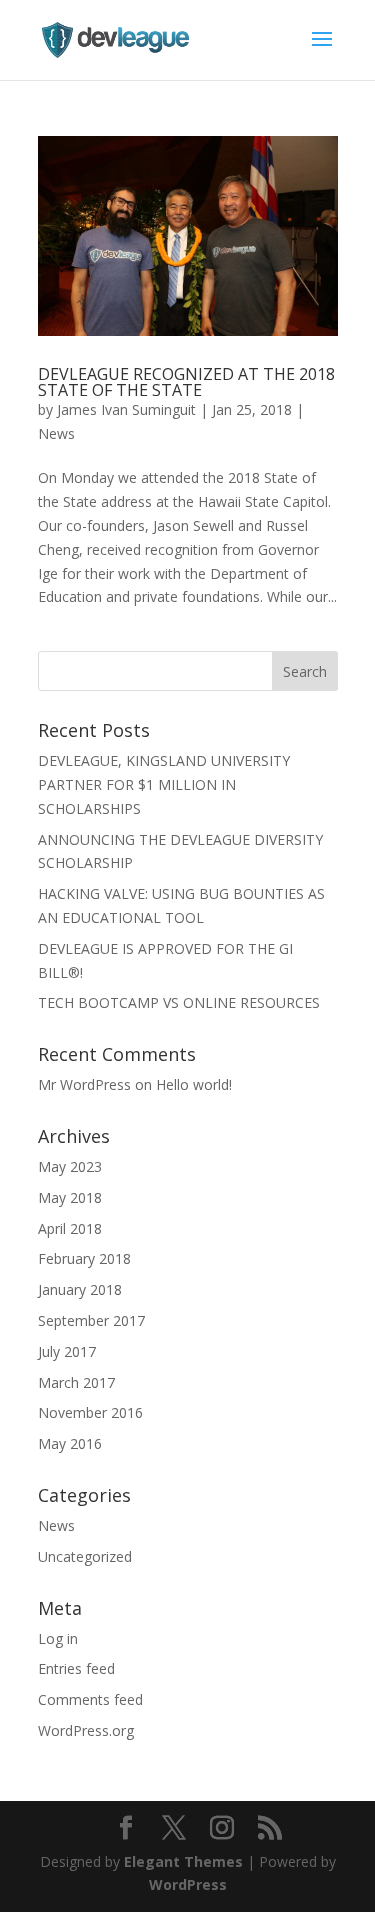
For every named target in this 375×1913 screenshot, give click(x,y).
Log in (58, 1638)
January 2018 (80, 1289)
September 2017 (91, 1320)
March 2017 (76, 1382)
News (56, 433)
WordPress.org (86, 1730)
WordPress (188, 1884)
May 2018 (70, 1197)
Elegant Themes (183, 1861)
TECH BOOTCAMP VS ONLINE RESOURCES (179, 1002)
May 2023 (70, 1166)
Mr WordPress (84, 1084)
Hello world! (194, 1084)
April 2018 (70, 1228)
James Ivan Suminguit (126, 409)
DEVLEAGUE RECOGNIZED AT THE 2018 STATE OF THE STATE (186, 382)
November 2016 (90, 1412)
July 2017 (67, 1351)
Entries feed (76, 1668)
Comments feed (90, 1699)
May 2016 (70, 1443)
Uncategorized (85, 1556)
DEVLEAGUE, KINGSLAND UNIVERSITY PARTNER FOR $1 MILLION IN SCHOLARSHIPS (164, 784)
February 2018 (84, 1258)
